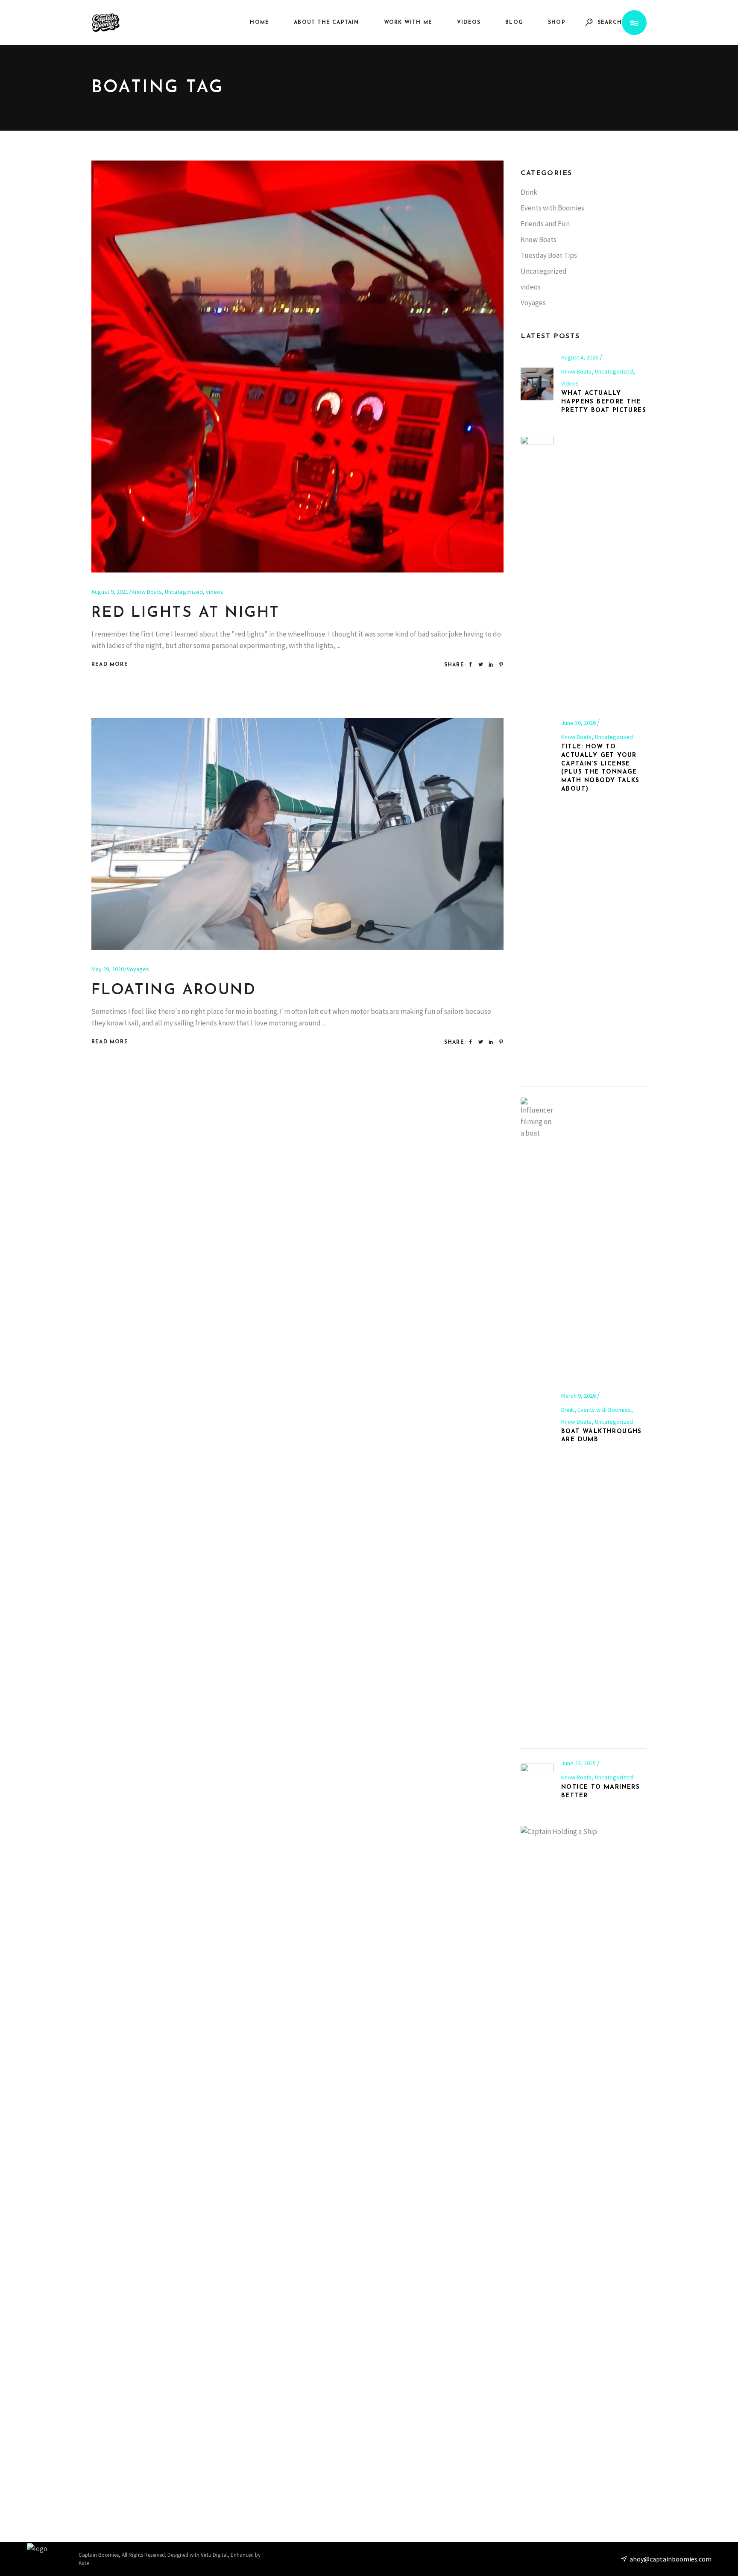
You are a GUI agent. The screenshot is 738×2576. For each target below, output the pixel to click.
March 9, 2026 (579, 1396)
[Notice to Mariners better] (537, 1780)
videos (215, 592)
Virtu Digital (214, 2555)
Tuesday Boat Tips (549, 255)
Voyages (138, 969)
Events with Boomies (552, 208)
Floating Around (174, 991)
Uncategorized (184, 592)
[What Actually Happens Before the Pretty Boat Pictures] (537, 384)
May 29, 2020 (108, 969)
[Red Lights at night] (297, 367)
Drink (529, 192)
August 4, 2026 (580, 357)
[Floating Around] (297, 834)
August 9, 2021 (110, 592)
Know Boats (147, 592)
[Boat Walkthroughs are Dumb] (537, 1418)
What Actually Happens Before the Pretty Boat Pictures (604, 402)
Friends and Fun (545, 224)
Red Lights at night (186, 613)
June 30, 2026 (579, 723)
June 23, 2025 (579, 1763)
